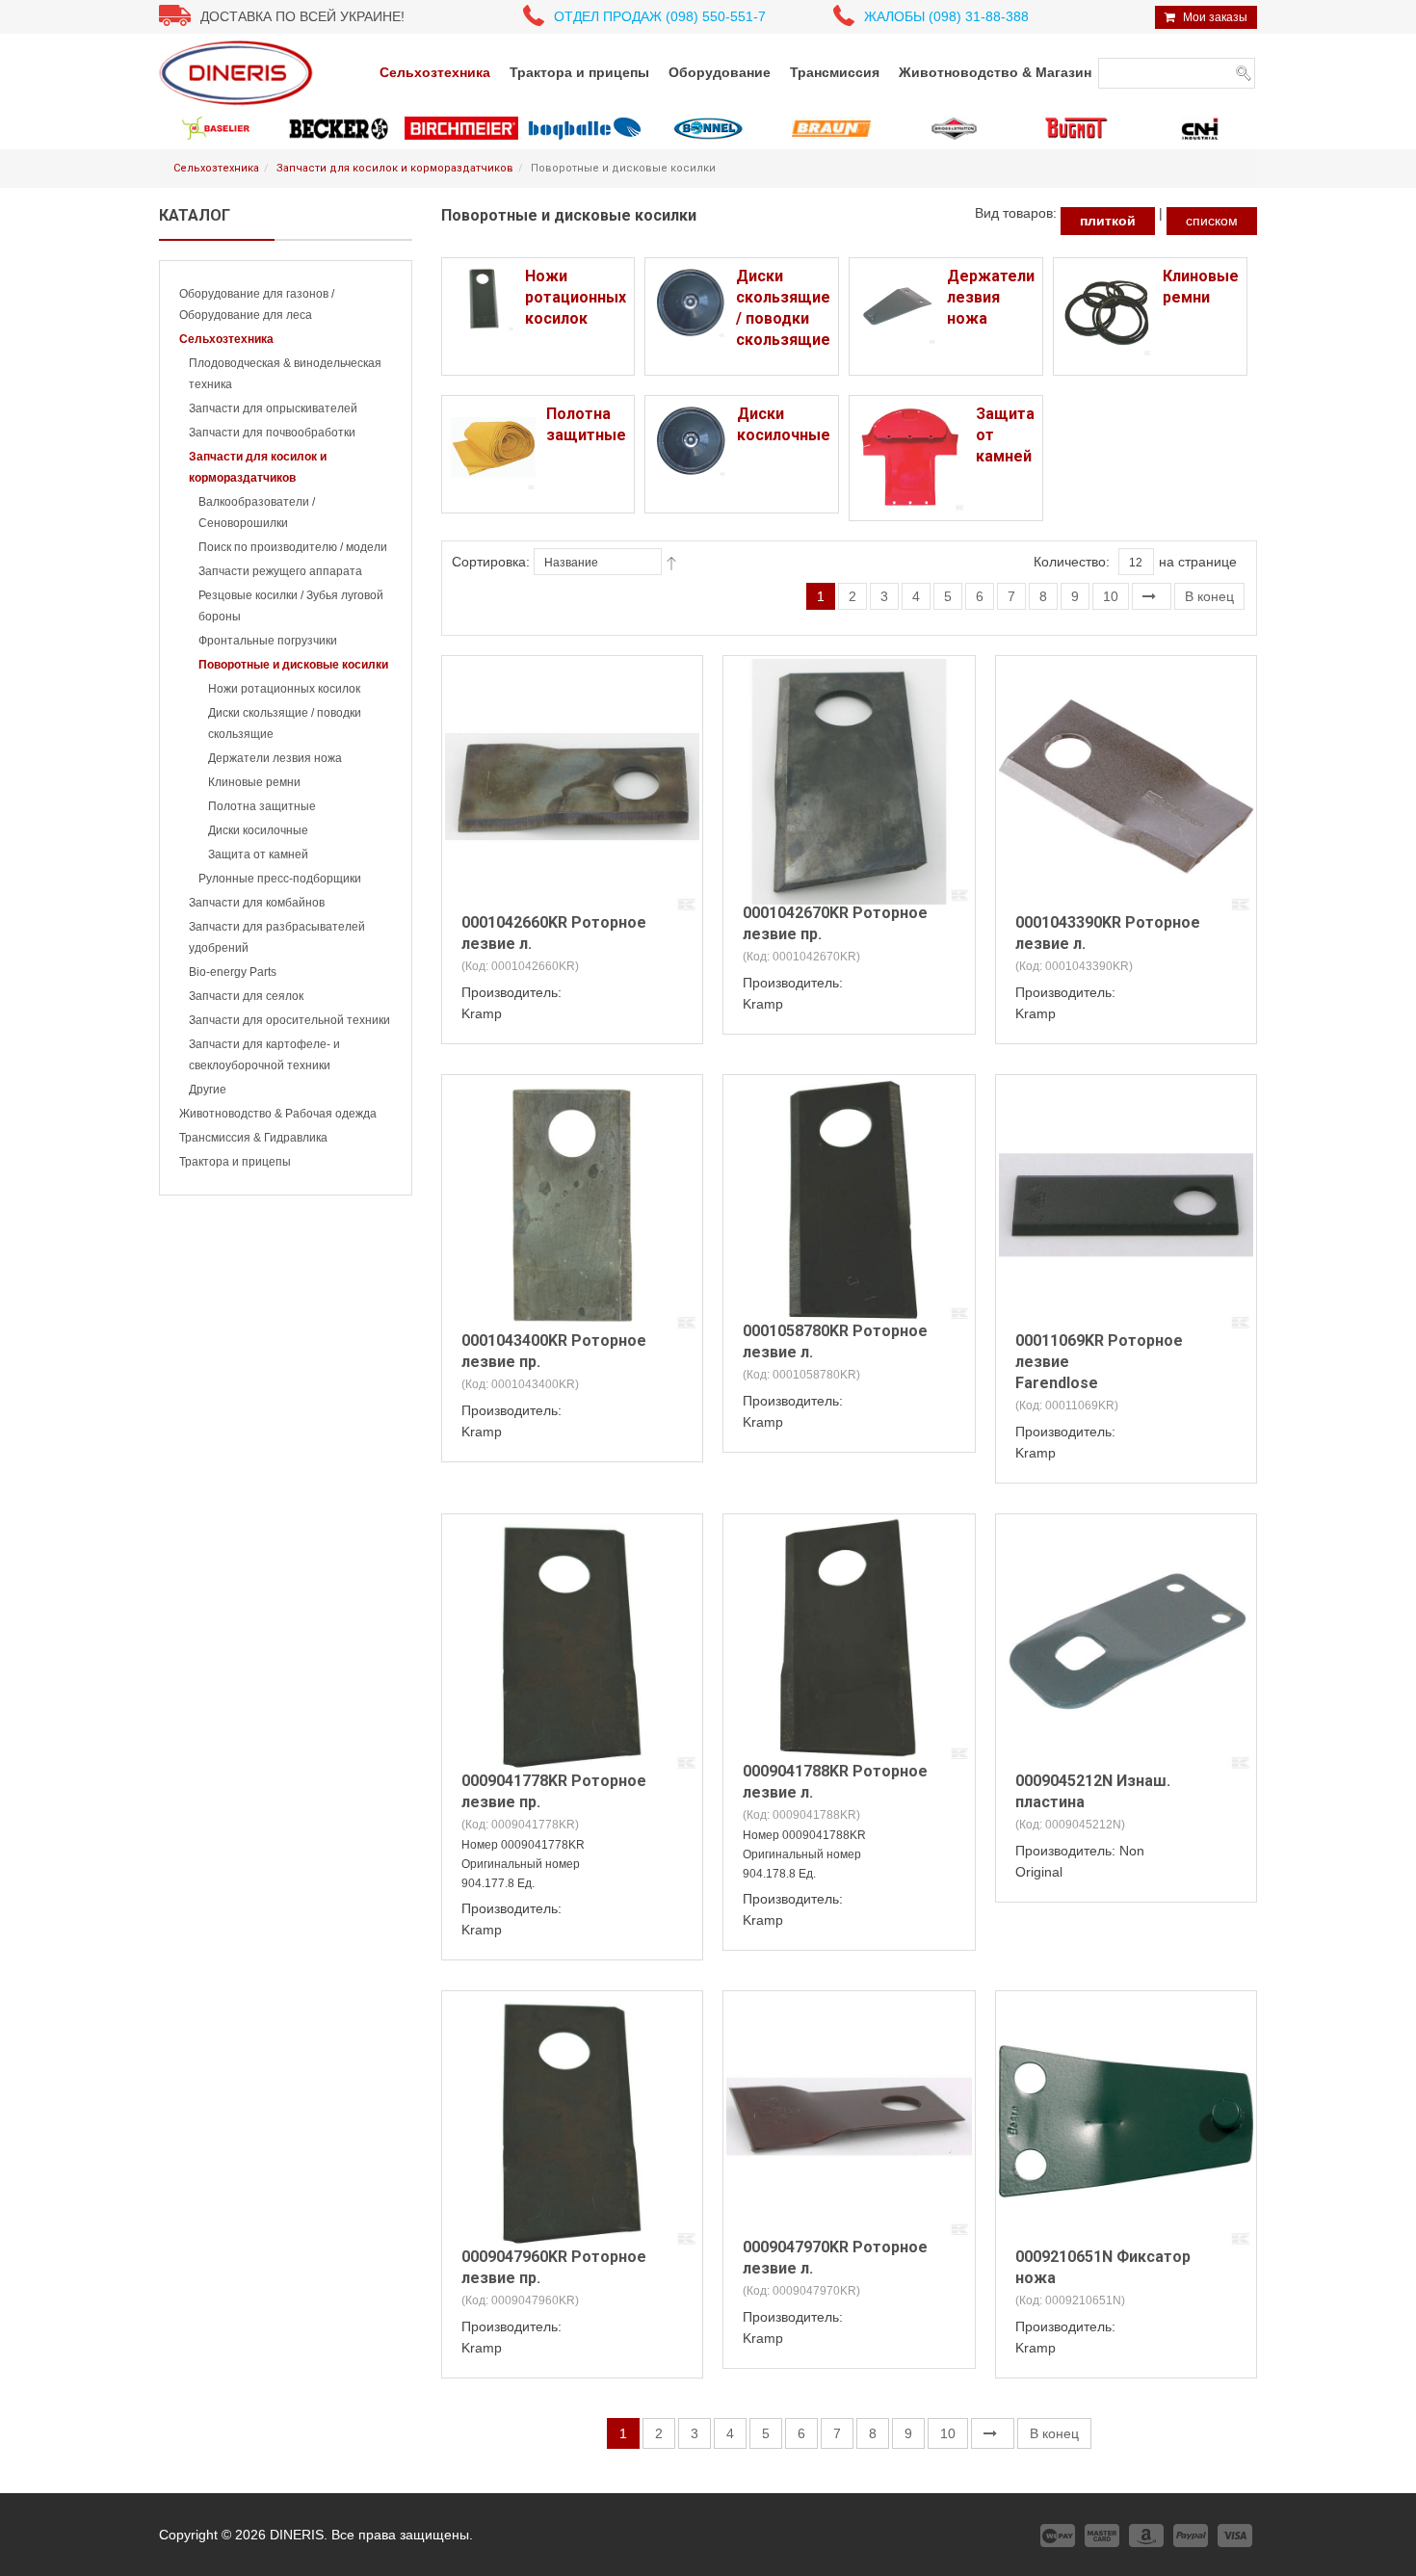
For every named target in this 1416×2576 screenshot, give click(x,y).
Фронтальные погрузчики (268, 641)
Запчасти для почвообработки (272, 433)
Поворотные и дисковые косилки (293, 665)
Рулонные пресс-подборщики (280, 879)
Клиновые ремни (254, 782)
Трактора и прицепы (235, 1162)
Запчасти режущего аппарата (280, 571)
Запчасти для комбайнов (257, 903)
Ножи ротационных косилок (284, 689)
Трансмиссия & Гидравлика (253, 1138)
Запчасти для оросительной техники (289, 1020)
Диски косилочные (258, 830)
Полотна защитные (262, 806)
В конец (1209, 596)
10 (1111, 596)
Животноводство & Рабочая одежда (278, 1114)
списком (1212, 221)
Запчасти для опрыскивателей (273, 408)
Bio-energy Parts (233, 972)
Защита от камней (258, 854)
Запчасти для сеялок (246, 996)
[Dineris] (236, 72)
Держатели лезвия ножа (275, 758)
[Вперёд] (1152, 596)
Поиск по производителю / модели (293, 547)
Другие (208, 1090)
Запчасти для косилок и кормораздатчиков (395, 168)
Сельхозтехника (216, 168)
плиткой (1108, 221)
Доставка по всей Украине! (302, 16)
